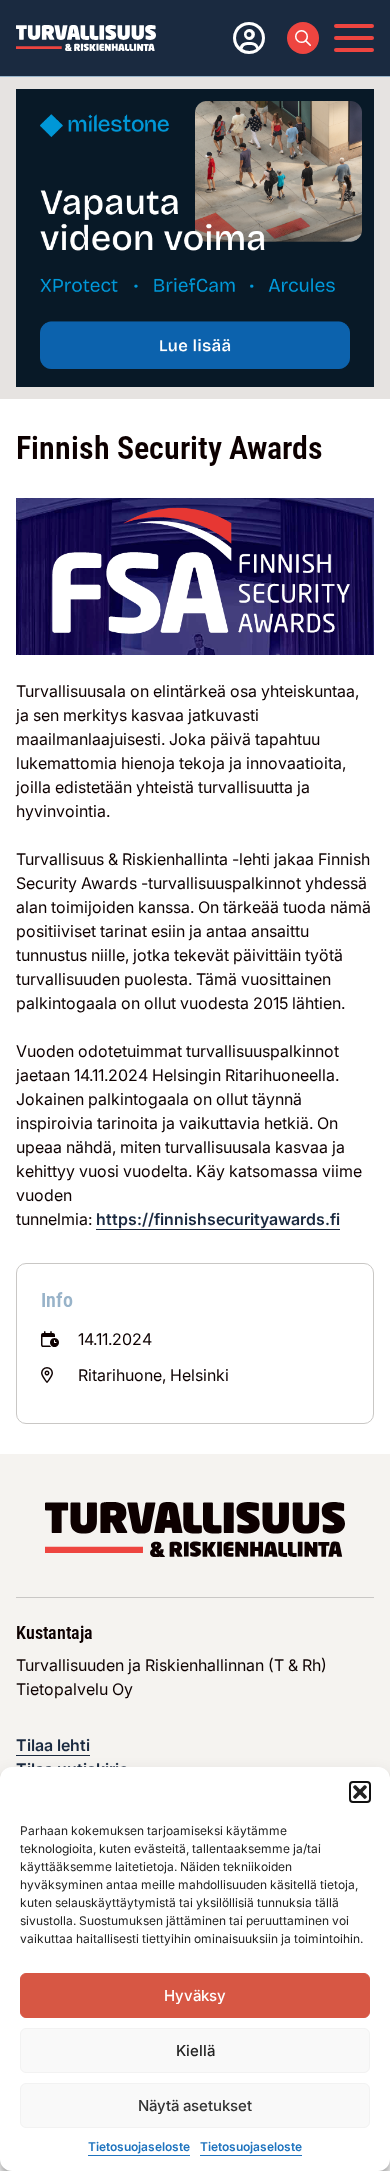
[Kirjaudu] (245, 38)
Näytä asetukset (195, 2105)
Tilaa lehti (53, 1745)
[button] (360, 1792)
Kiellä (195, 2050)
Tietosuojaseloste (139, 2146)
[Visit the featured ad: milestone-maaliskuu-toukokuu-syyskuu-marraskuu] (195, 237)
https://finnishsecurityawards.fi (218, 1219)
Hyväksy (195, 1995)
